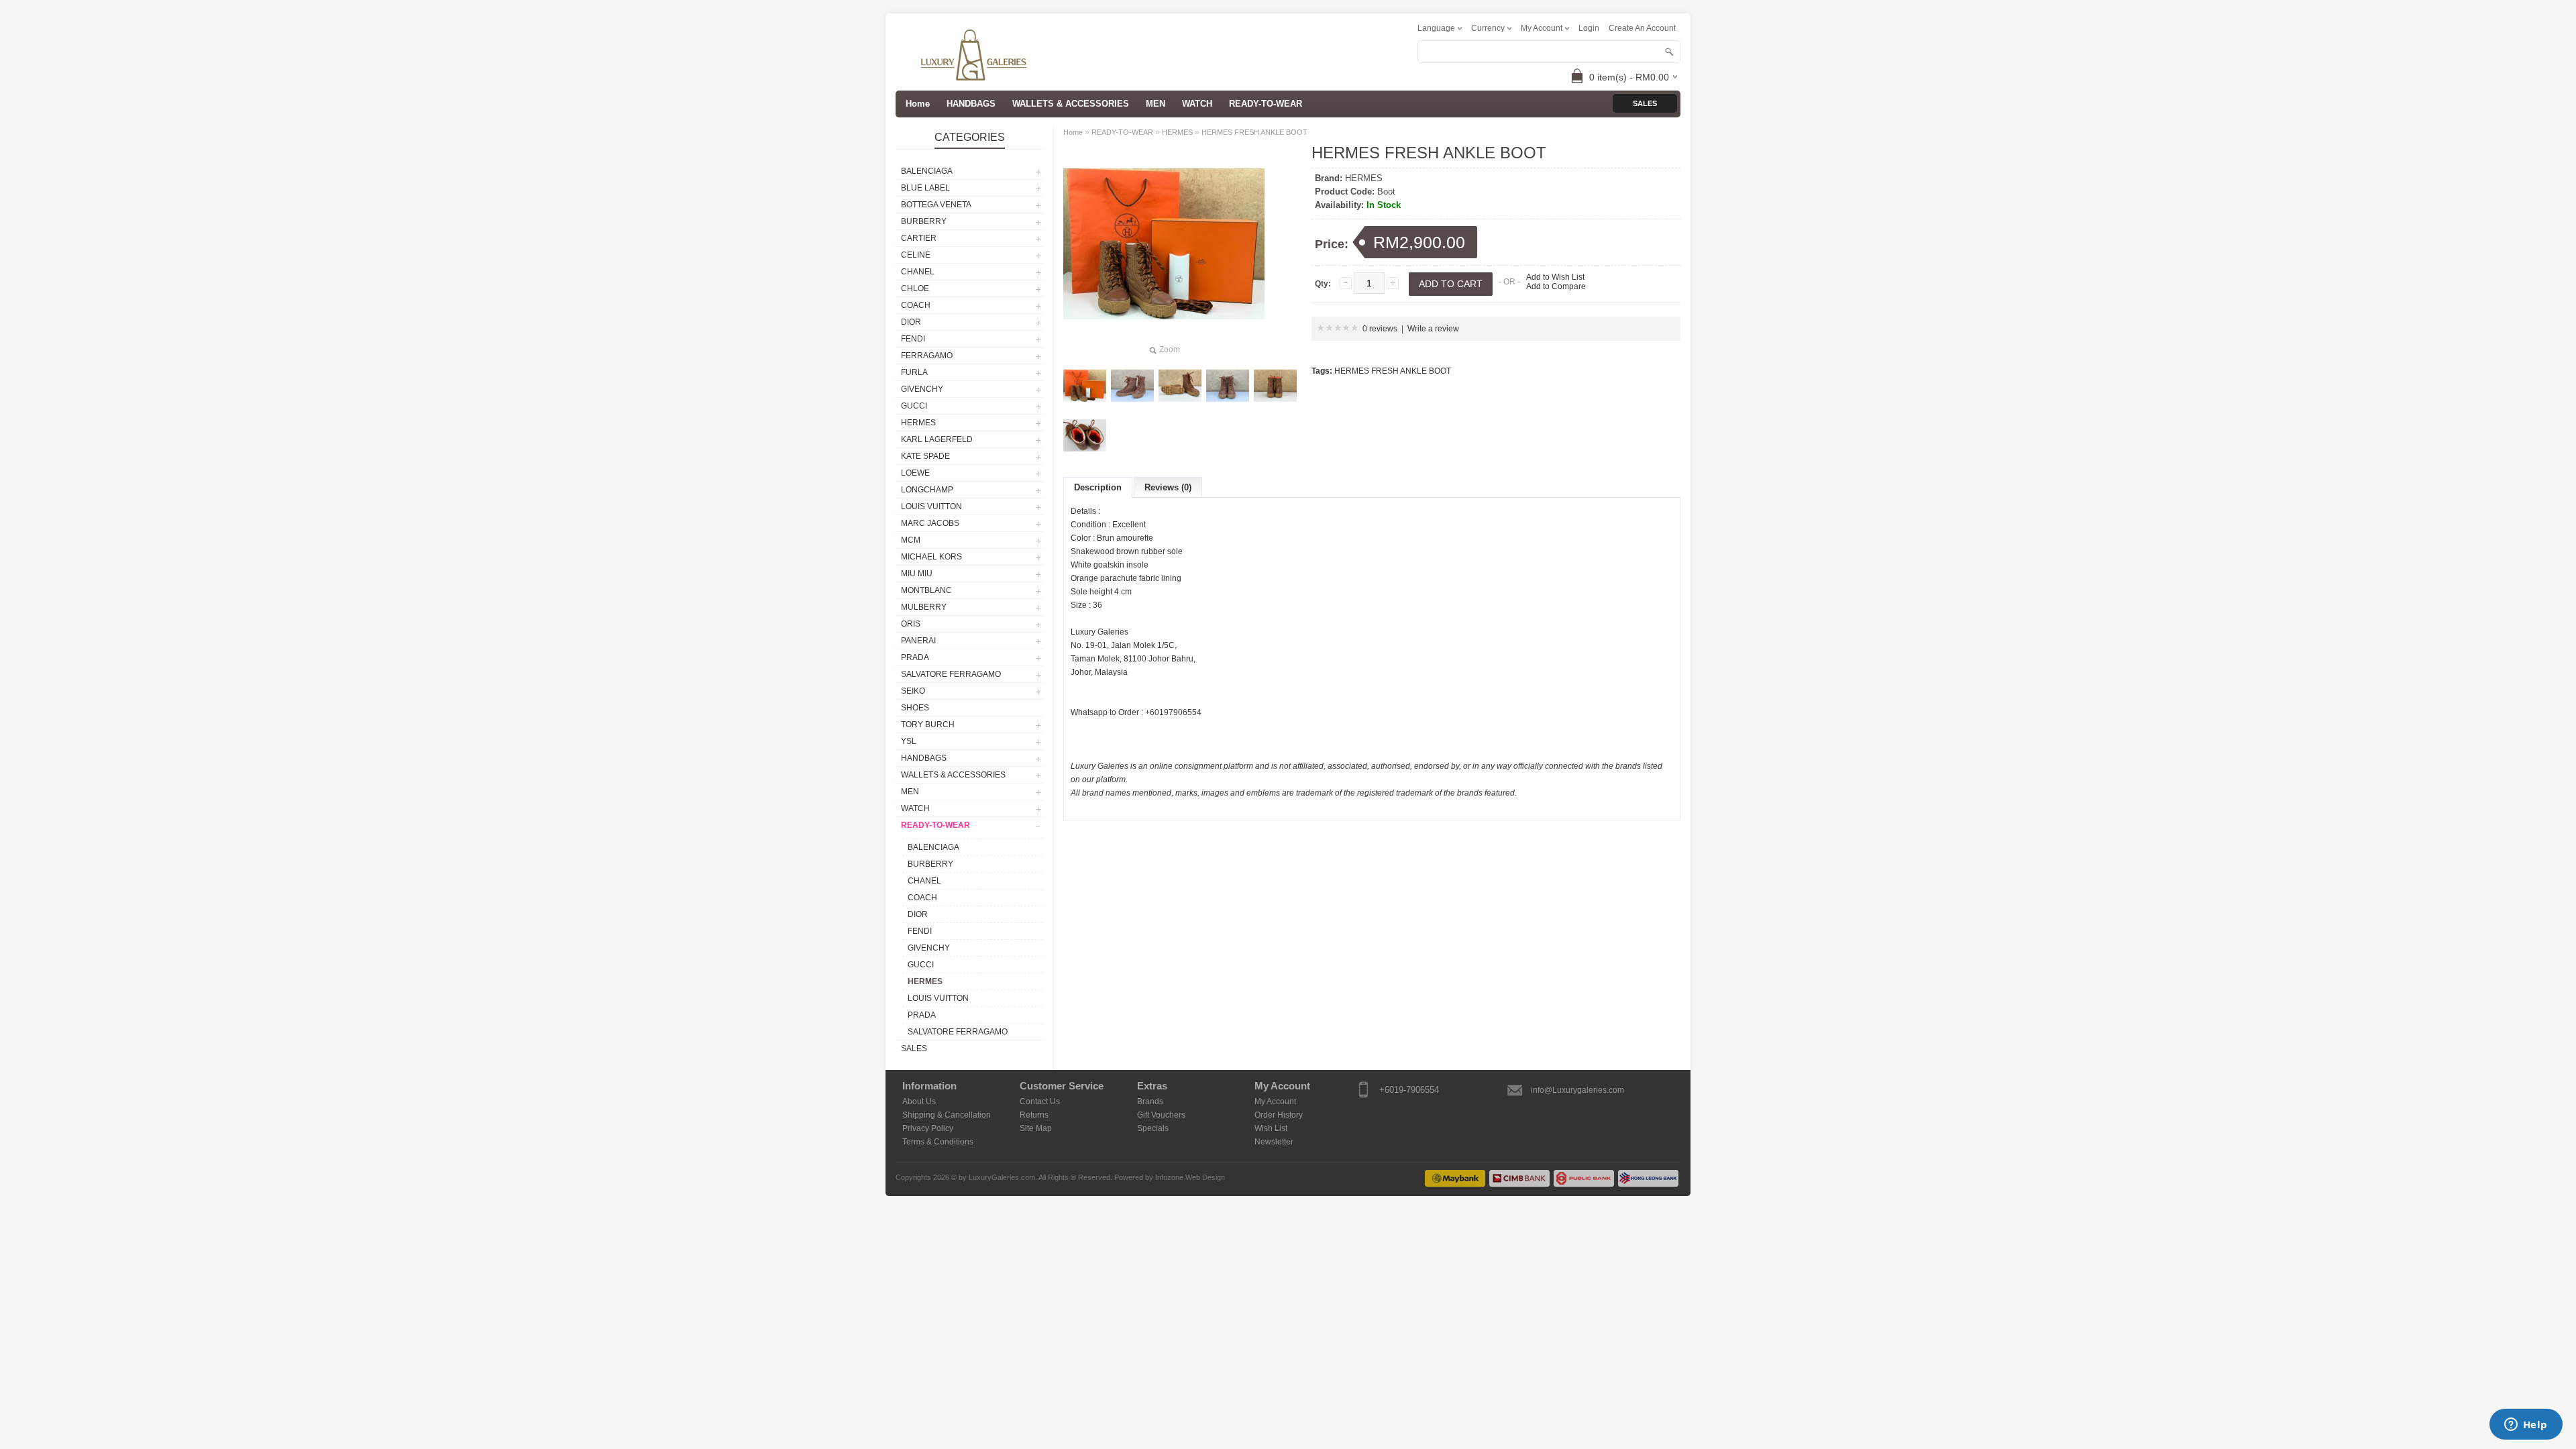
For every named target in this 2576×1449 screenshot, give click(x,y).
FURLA (914, 372)
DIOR (911, 322)
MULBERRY (924, 607)
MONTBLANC (926, 590)
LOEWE (915, 473)
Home (1073, 132)
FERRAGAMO (927, 356)
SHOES (915, 708)
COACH (916, 305)
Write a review (1433, 329)
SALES (914, 1049)
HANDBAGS (971, 104)
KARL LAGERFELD (937, 439)
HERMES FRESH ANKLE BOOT (1254, 132)
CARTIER (919, 238)
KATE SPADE (925, 456)
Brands (1150, 1102)
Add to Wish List (1555, 277)
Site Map (1036, 1128)
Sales (1645, 103)
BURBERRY (924, 221)
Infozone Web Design (1190, 1177)
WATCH (1197, 104)
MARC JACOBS (930, 523)
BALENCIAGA (927, 171)
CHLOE (915, 288)
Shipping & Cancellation (947, 1115)
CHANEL (918, 272)
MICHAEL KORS (931, 557)
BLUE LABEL (925, 188)
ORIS (911, 624)
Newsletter (1274, 1142)
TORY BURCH (928, 724)
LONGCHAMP (927, 490)
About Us (919, 1102)
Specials (1153, 1128)
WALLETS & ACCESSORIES (1071, 104)
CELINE (916, 255)
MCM (911, 540)
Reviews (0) (1168, 487)
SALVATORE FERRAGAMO (951, 674)
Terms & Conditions (938, 1142)
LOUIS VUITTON (931, 506)
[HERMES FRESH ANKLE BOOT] (1085, 386)
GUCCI (914, 406)
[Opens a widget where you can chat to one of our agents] (2526, 1426)
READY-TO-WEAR (1266, 104)
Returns (1034, 1115)
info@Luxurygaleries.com (1577, 1090)
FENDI (913, 339)
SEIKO (913, 691)
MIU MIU (917, 574)
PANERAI (918, 641)
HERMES (918, 423)
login (1589, 28)
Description (1098, 487)
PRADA (915, 657)
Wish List (1271, 1128)
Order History (1279, 1115)
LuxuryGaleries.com (1002, 1177)
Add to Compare (1556, 286)
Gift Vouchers (1161, 1115)
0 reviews (1380, 329)
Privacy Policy (928, 1128)
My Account (1275, 1102)
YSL (909, 741)
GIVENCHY (922, 389)
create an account (1642, 28)
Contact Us (1040, 1102)
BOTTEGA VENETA (936, 205)
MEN (1156, 104)
